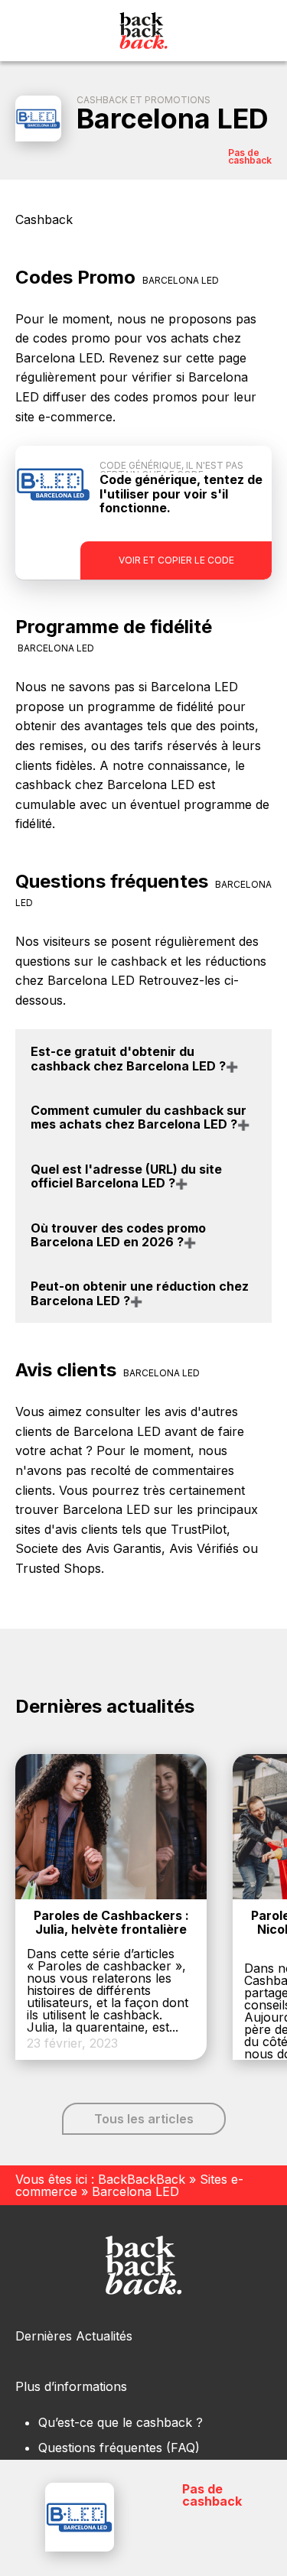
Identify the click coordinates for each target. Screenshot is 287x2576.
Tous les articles (144, 2119)
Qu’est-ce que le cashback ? (121, 2422)
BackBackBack (142, 2179)
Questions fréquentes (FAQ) (119, 2448)
